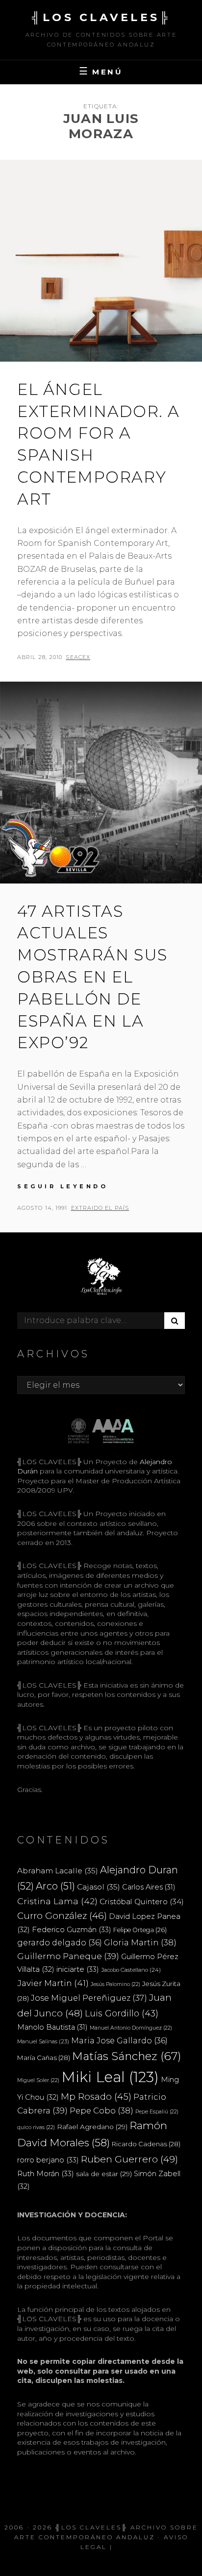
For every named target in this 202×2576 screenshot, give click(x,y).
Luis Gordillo (122, 2013)
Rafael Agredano (92, 2127)
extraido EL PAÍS (100, 1208)
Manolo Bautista (52, 2027)
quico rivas (36, 2127)
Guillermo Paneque (68, 1956)
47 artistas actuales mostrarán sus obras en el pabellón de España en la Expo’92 (92, 977)
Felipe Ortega (140, 1930)
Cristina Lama (57, 1901)
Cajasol (99, 1887)
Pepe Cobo (101, 2110)
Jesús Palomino (115, 1984)
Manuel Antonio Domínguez (131, 2028)
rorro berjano (48, 2160)
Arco (55, 1886)
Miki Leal (110, 2077)
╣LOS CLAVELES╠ (101, 17)
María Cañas (44, 2058)
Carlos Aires (149, 1887)
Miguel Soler (38, 2080)
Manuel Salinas (43, 2041)
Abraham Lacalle (58, 1871)
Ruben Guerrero (129, 2159)
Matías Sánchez (127, 2056)
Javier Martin (53, 1983)
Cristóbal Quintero (142, 1901)
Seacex (78, 657)
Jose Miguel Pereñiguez (89, 1998)
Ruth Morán (46, 2173)
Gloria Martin (140, 1942)
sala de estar (104, 2174)
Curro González (62, 1916)
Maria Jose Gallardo (119, 2040)
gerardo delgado (60, 1942)
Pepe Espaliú (157, 2112)
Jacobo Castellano (131, 1970)
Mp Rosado (96, 2097)
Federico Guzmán (72, 1929)
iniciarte (78, 1969)
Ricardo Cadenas (146, 2144)
